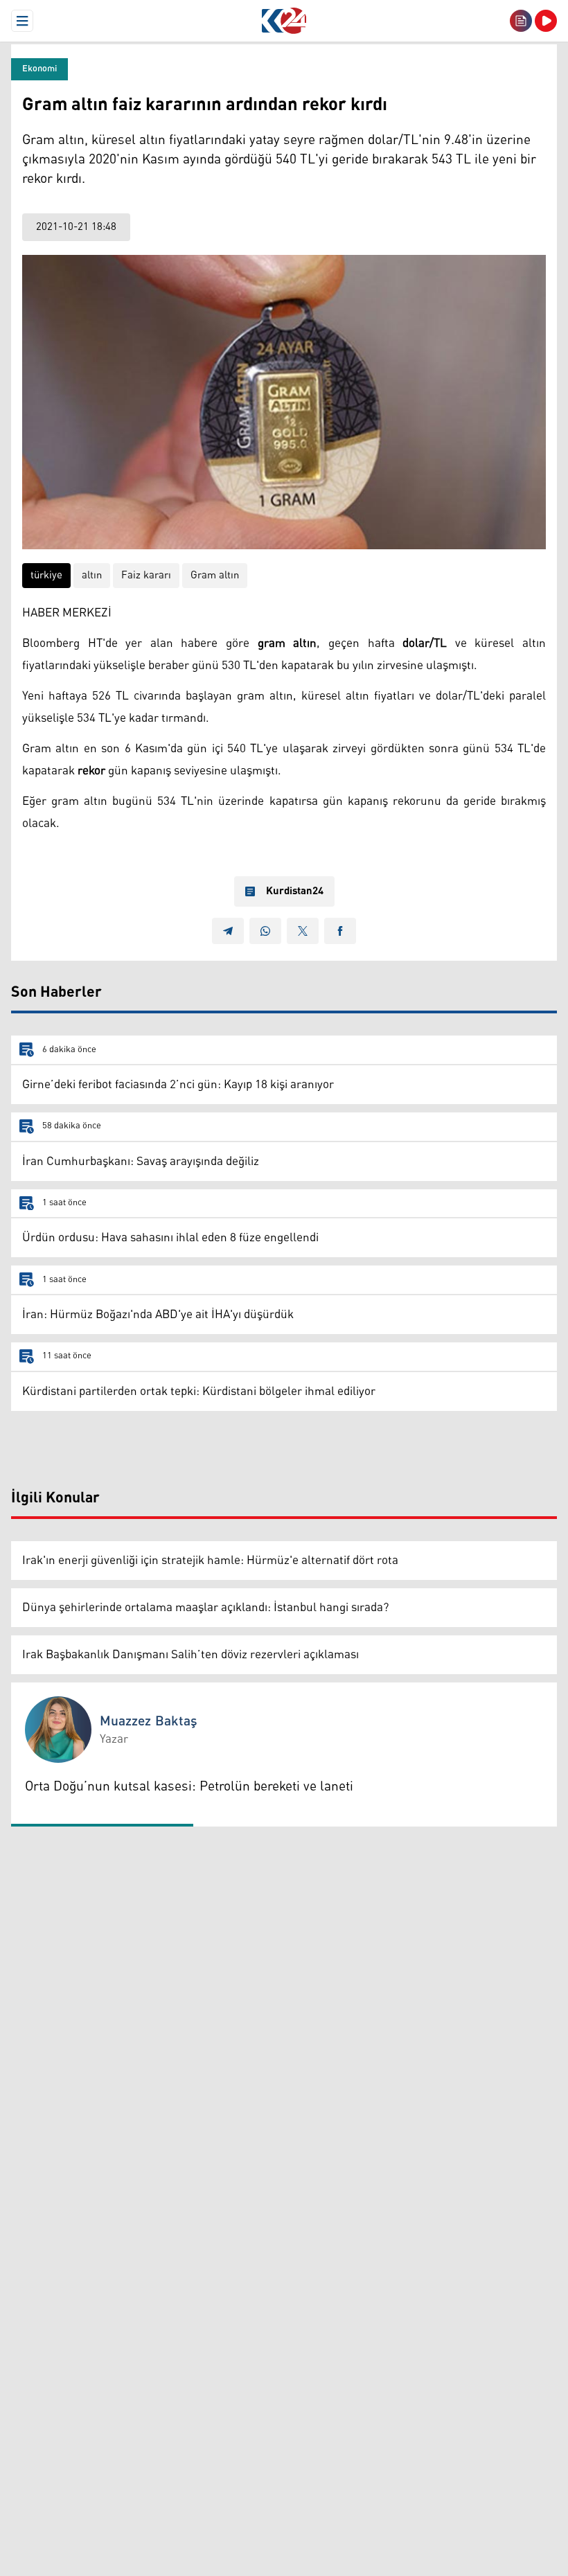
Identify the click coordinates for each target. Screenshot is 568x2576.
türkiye (46, 575)
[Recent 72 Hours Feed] (521, 21)
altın (92, 575)
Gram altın (215, 575)
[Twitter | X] (303, 931)
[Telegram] (228, 931)
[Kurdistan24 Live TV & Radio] (546, 21)
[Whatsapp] (265, 931)
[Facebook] (340, 931)
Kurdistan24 (295, 891)
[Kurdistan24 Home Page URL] (284, 21)
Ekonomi (39, 69)
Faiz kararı (146, 575)
